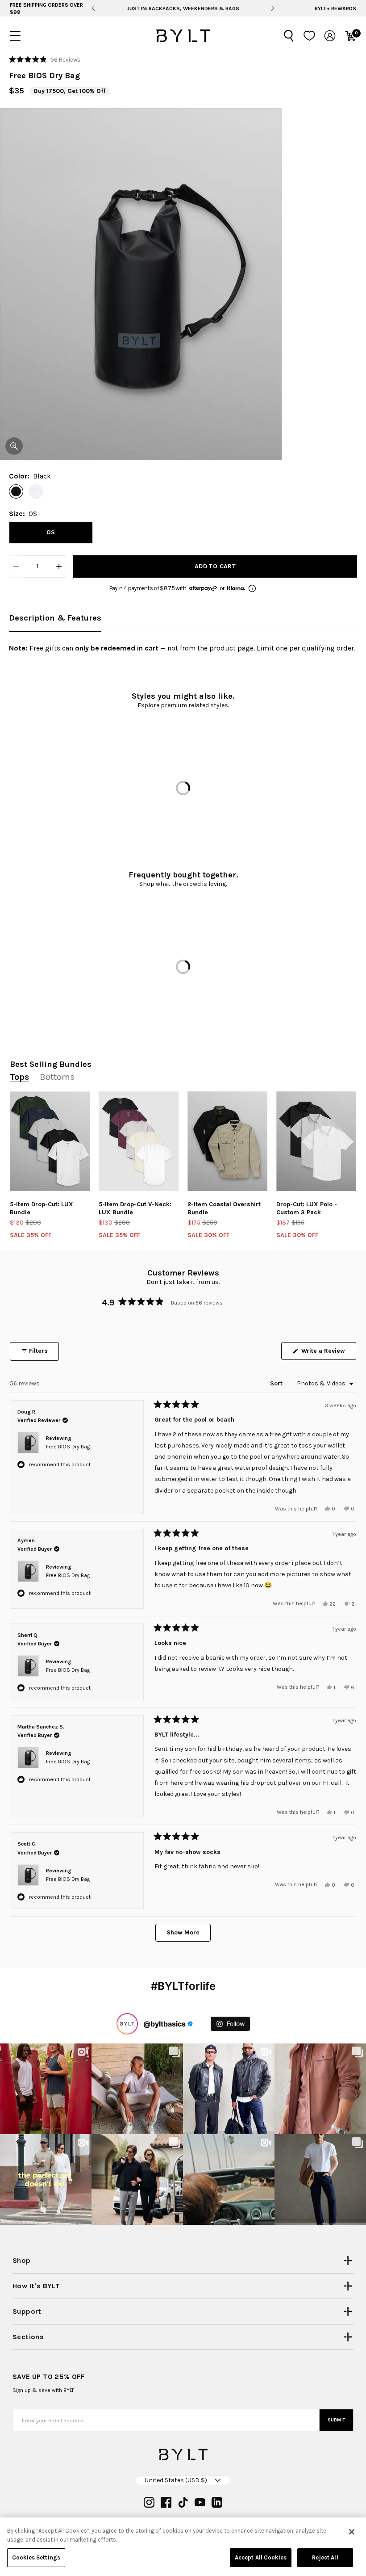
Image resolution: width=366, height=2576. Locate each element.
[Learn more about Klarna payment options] (252, 588)
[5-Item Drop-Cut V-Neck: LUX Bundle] (139, 1141)
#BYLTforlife (183, 1986)
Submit (337, 2420)
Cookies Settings (36, 2557)
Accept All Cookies (261, 2557)
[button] (45, 59)
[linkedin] (217, 2502)
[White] (36, 491)
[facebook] (166, 2502)
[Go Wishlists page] (309, 36)
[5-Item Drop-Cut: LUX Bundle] (50, 1141)
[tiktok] (183, 2502)
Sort (277, 1383)
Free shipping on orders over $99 (183, 8)
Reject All (325, 2557)
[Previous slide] (93, 8)
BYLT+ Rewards (335, 8)
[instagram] (149, 2502)
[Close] (352, 2532)
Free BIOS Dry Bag (68, 1447)
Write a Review (328, 1353)
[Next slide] (273, 8)
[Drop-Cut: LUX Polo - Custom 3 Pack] (316, 1141)
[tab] (55, 619)
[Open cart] (350, 36)
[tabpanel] (183, 651)
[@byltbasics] (127, 2024)
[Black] (16, 491)
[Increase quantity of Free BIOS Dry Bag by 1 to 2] (59, 566)
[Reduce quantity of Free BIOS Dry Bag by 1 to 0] (16, 566)
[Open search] (289, 36)
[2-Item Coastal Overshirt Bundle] (227, 1141)
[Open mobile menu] (15, 36)
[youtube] (200, 2502)
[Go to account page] (330, 36)
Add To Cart (215, 566)
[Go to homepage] (183, 36)
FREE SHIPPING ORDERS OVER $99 (46, 8)
